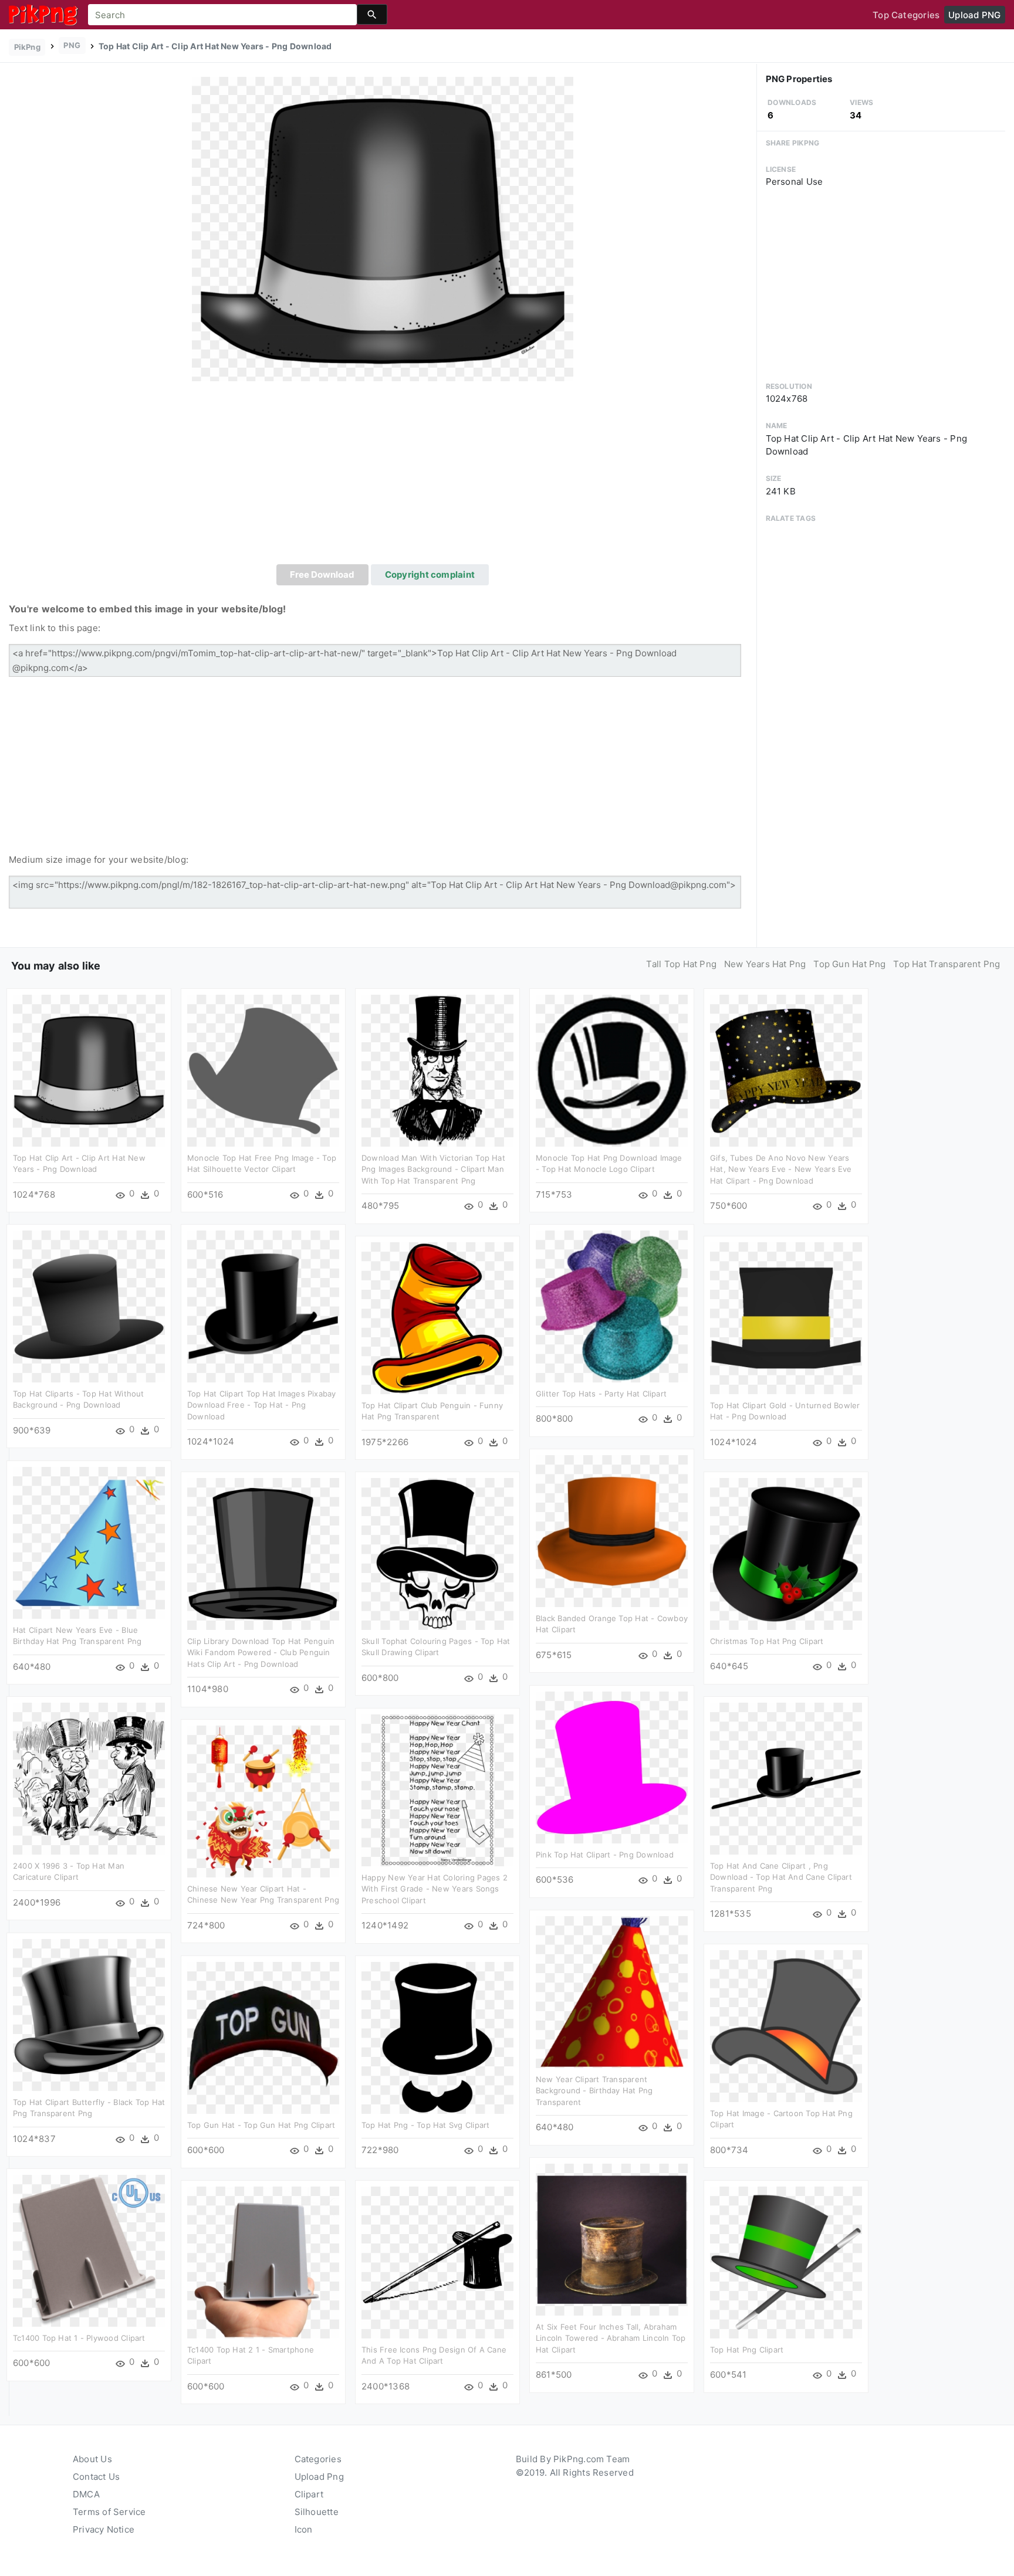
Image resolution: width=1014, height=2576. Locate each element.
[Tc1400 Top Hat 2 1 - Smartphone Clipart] (263, 2261)
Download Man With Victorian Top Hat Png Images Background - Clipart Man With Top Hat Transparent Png (433, 1169)
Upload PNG (974, 15)
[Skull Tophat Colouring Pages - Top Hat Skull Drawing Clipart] (437, 1553)
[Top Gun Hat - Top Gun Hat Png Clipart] (263, 2037)
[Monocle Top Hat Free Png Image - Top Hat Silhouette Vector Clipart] (263, 1070)
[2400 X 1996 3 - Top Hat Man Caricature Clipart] (89, 1777)
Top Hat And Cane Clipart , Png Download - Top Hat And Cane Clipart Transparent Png (781, 1877)
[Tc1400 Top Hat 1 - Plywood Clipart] (89, 2250)
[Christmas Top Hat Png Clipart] (786, 1553)
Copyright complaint (430, 574)
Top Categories (906, 15)
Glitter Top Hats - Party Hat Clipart (601, 1394)
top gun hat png (849, 964)
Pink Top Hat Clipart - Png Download (605, 1855)
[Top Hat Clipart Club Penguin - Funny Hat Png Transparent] (437, 1317)
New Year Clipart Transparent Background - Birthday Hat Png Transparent (594, 2091)
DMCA (86, 2494)
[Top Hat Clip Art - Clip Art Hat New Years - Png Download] (383, 228)
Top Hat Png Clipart (747, 2350)
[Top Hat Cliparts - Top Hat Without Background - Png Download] (89, 1305)
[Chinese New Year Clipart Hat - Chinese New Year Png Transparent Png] (263, 1800)
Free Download (322, 574)
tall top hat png (681, 964)
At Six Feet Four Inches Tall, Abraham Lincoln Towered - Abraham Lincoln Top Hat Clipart (611, 2338)
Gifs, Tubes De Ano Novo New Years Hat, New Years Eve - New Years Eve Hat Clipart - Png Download (781, 1169)
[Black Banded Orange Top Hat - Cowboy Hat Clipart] (612, 1530)
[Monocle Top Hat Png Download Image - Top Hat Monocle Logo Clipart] (612, 1070)
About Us (92, 2459)
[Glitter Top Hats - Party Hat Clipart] (612, 1305)
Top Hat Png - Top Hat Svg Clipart (425, 2125)
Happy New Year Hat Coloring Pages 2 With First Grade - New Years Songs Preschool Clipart (435, 1889)
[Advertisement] (383, 476)
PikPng (27, 47)
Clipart (309, 2494)
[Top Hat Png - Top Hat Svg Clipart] (437, 2037)
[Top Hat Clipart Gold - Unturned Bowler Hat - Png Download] (786, 1317)
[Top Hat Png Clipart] (786, 2261)
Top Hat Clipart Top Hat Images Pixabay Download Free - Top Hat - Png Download (262, 1405)
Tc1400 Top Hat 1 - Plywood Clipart (79, 2338)
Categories (318, 2459)
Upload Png (319, 2477)
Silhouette (317, 2512)
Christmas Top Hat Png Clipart (767, 1641)
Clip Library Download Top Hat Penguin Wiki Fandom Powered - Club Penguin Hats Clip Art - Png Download (261, 1653)
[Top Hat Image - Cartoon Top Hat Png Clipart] (786, 2025)
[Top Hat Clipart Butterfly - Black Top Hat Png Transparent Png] (89, 2014)
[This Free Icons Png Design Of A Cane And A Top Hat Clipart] (437, 2261)
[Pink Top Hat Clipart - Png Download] (612, 1766)
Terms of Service (109, 2512)
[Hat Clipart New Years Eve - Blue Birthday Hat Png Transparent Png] (89, 1542)
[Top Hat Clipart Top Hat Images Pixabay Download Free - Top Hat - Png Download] (263, 1305)
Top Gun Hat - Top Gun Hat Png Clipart (261, 2125)
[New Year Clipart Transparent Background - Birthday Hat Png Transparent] (612, 1991)
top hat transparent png (947, 964)
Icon (304, 2529)
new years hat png (765, 964)
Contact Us (96, 2477)
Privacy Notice (104, 2529)
